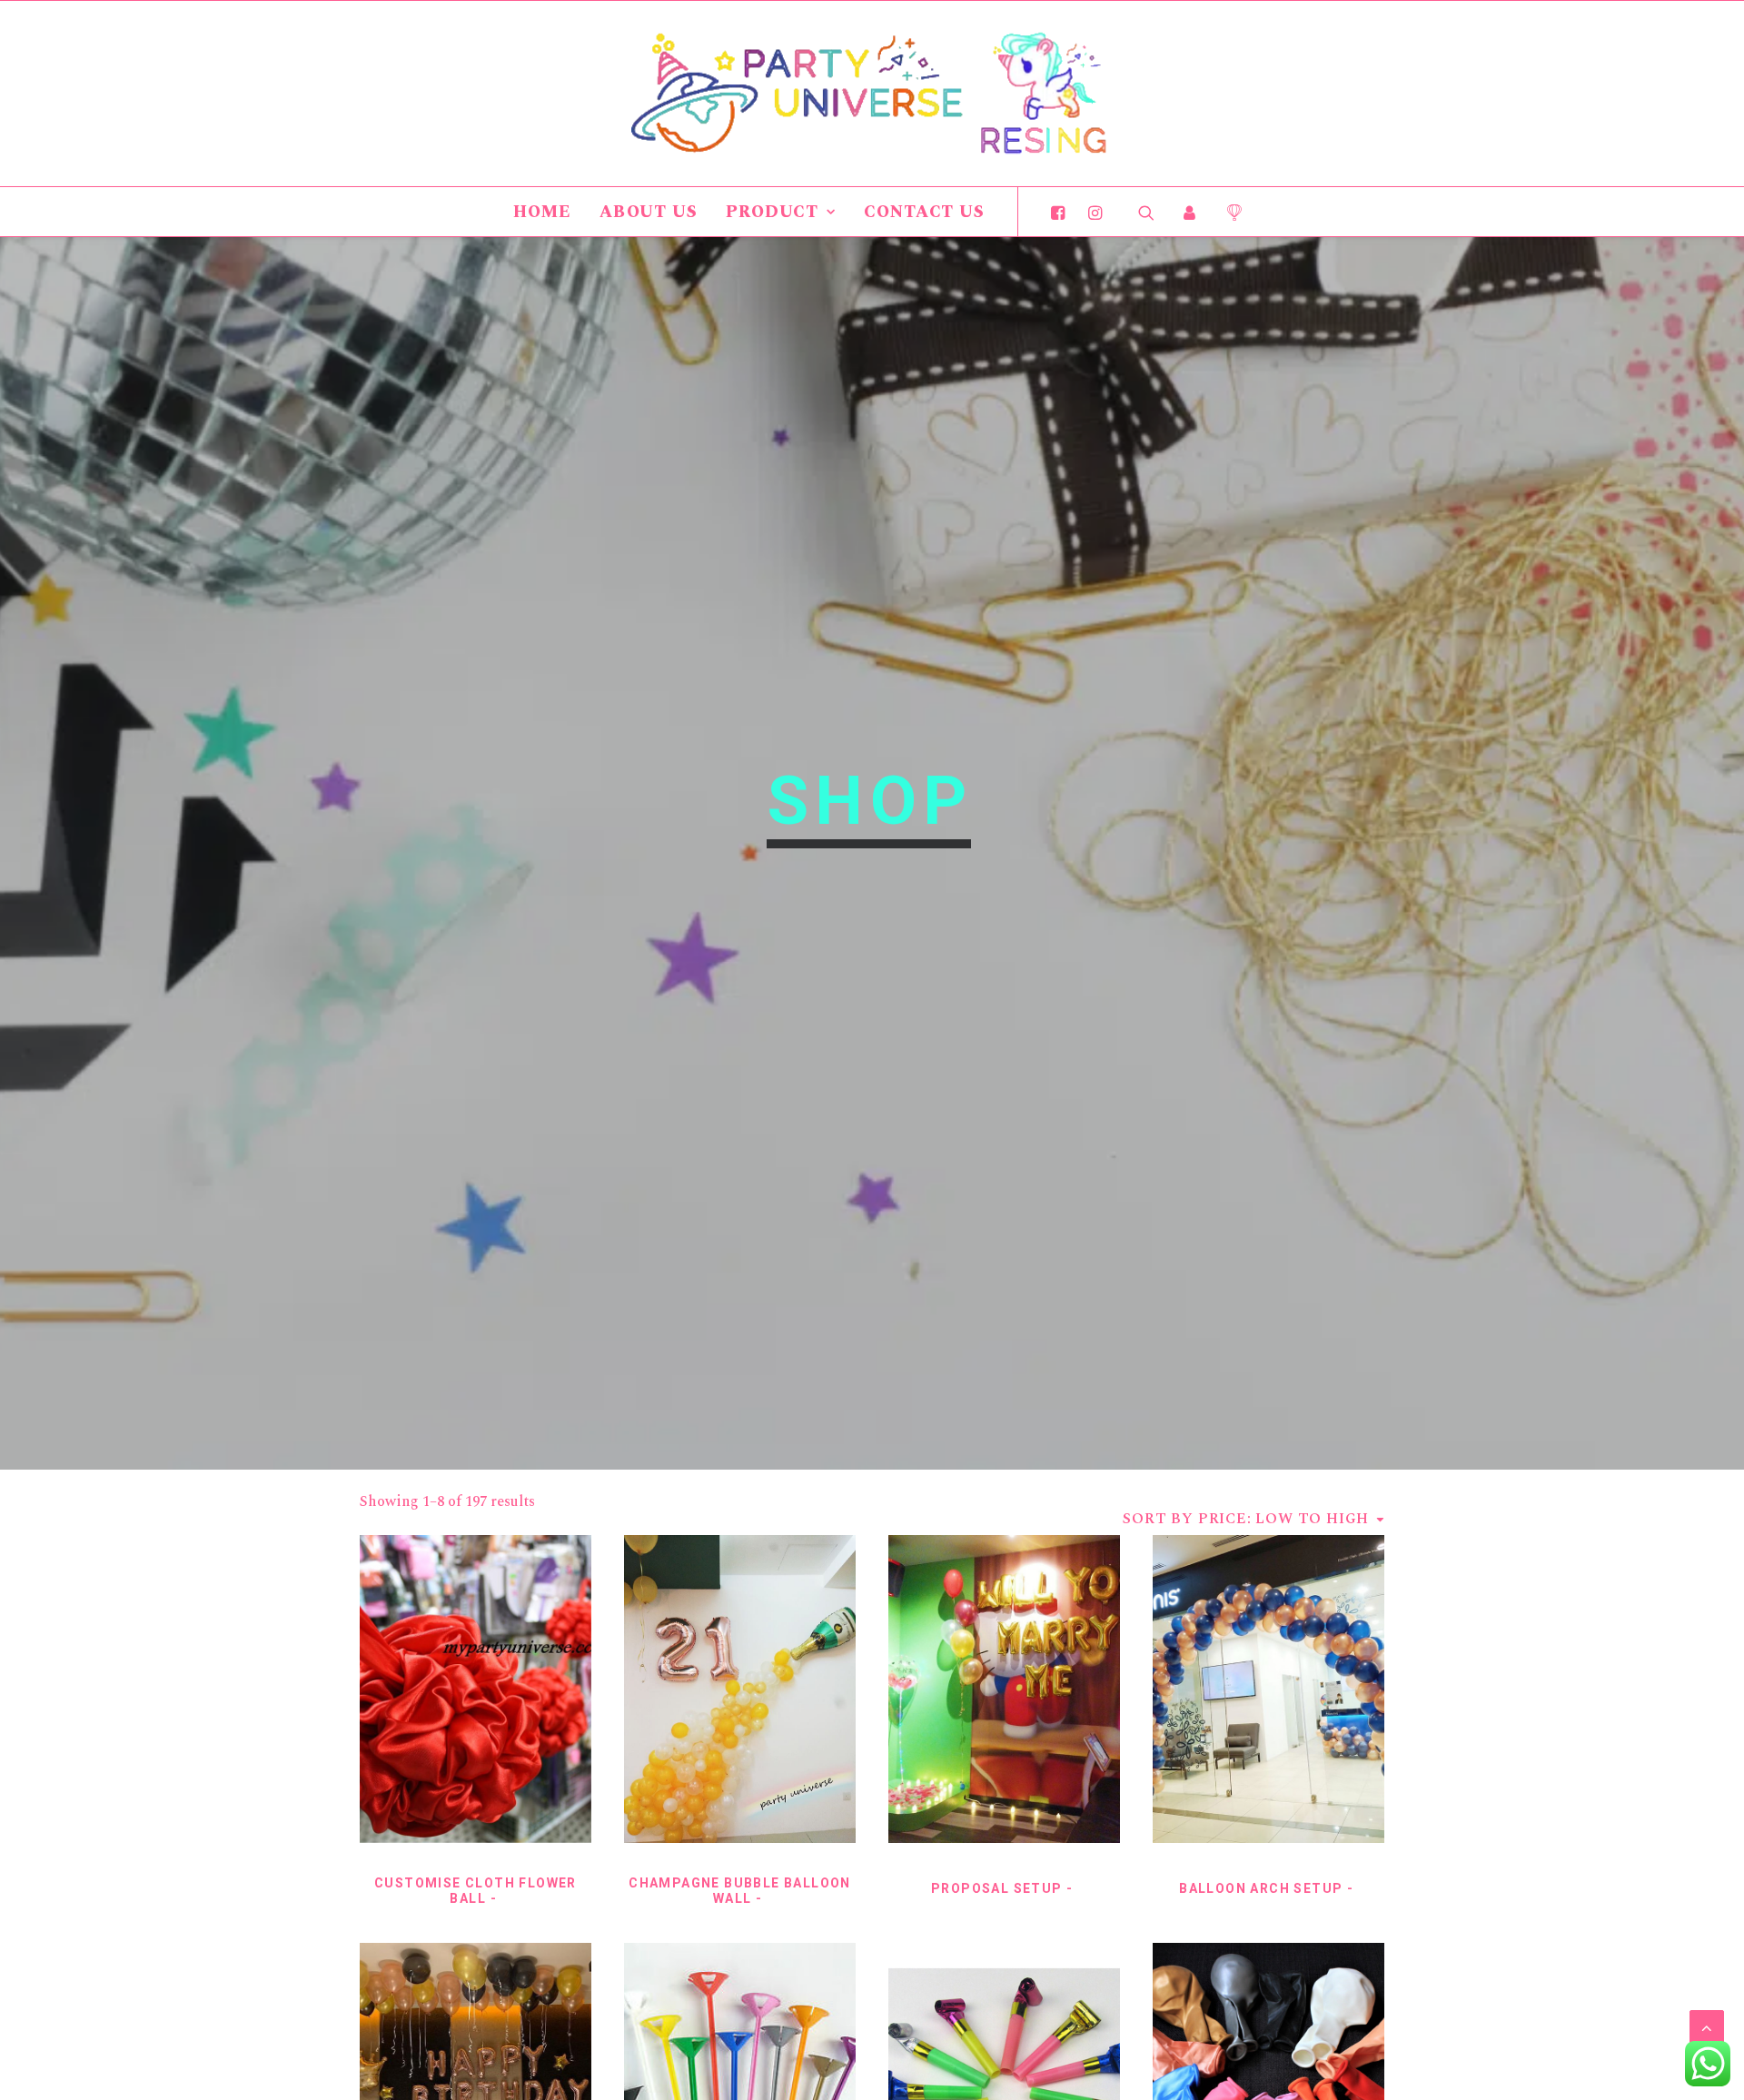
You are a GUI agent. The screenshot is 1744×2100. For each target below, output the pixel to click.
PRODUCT (772, 212)
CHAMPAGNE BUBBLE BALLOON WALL (740, 1891)
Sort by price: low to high (1246, 1519)
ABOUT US (649, 212)
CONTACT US (924, 212)
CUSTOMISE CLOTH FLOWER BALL (476, 1891)
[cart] (1228, 212)
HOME (542, 212)
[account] (1190, 212)
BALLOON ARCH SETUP (1261, 1888)
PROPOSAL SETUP (997, 1888)
